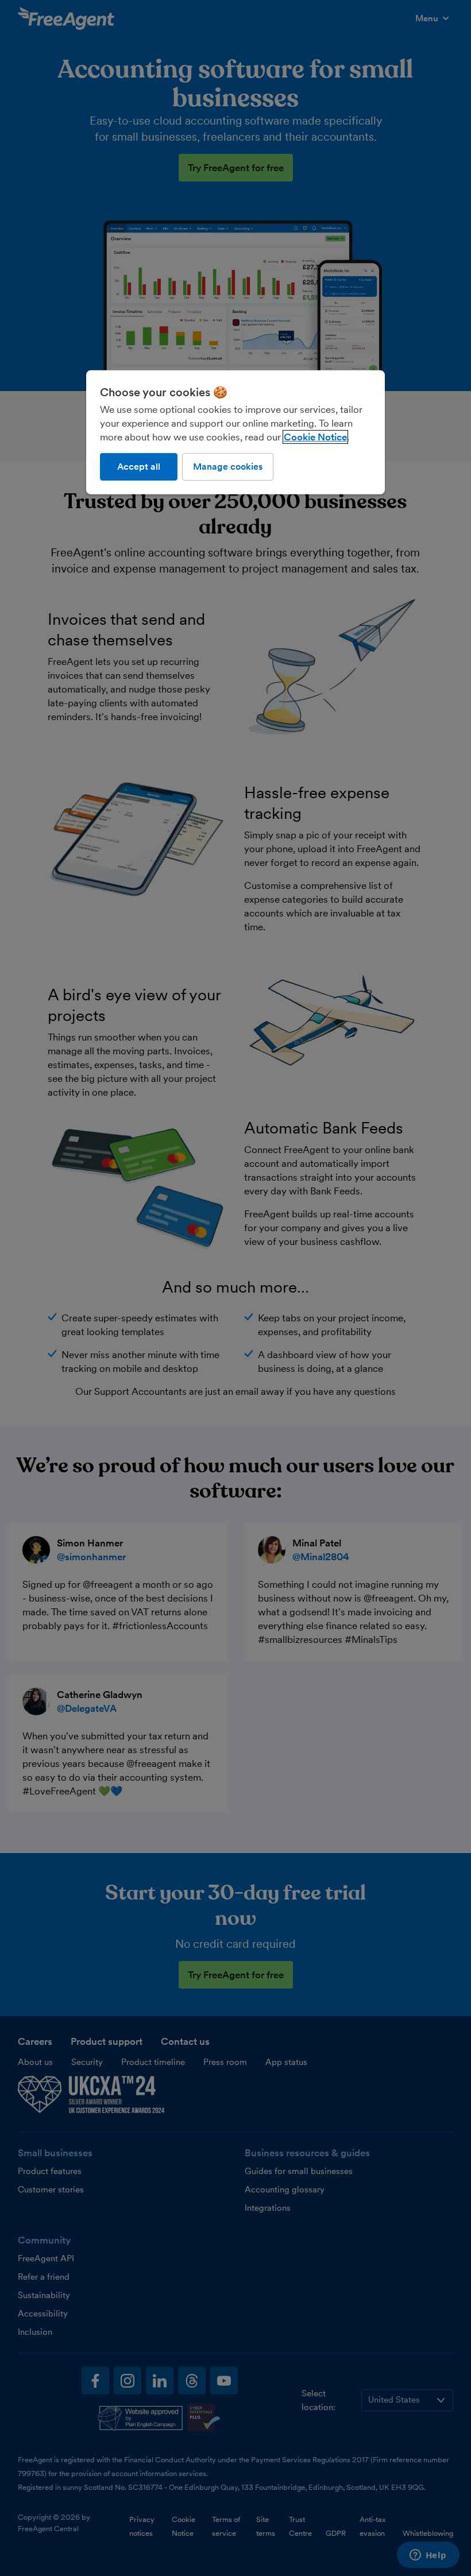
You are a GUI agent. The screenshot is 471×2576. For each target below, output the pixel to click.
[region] (235, 432)
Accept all (139, 467)
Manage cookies (228, 467)
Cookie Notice (315, 437)
